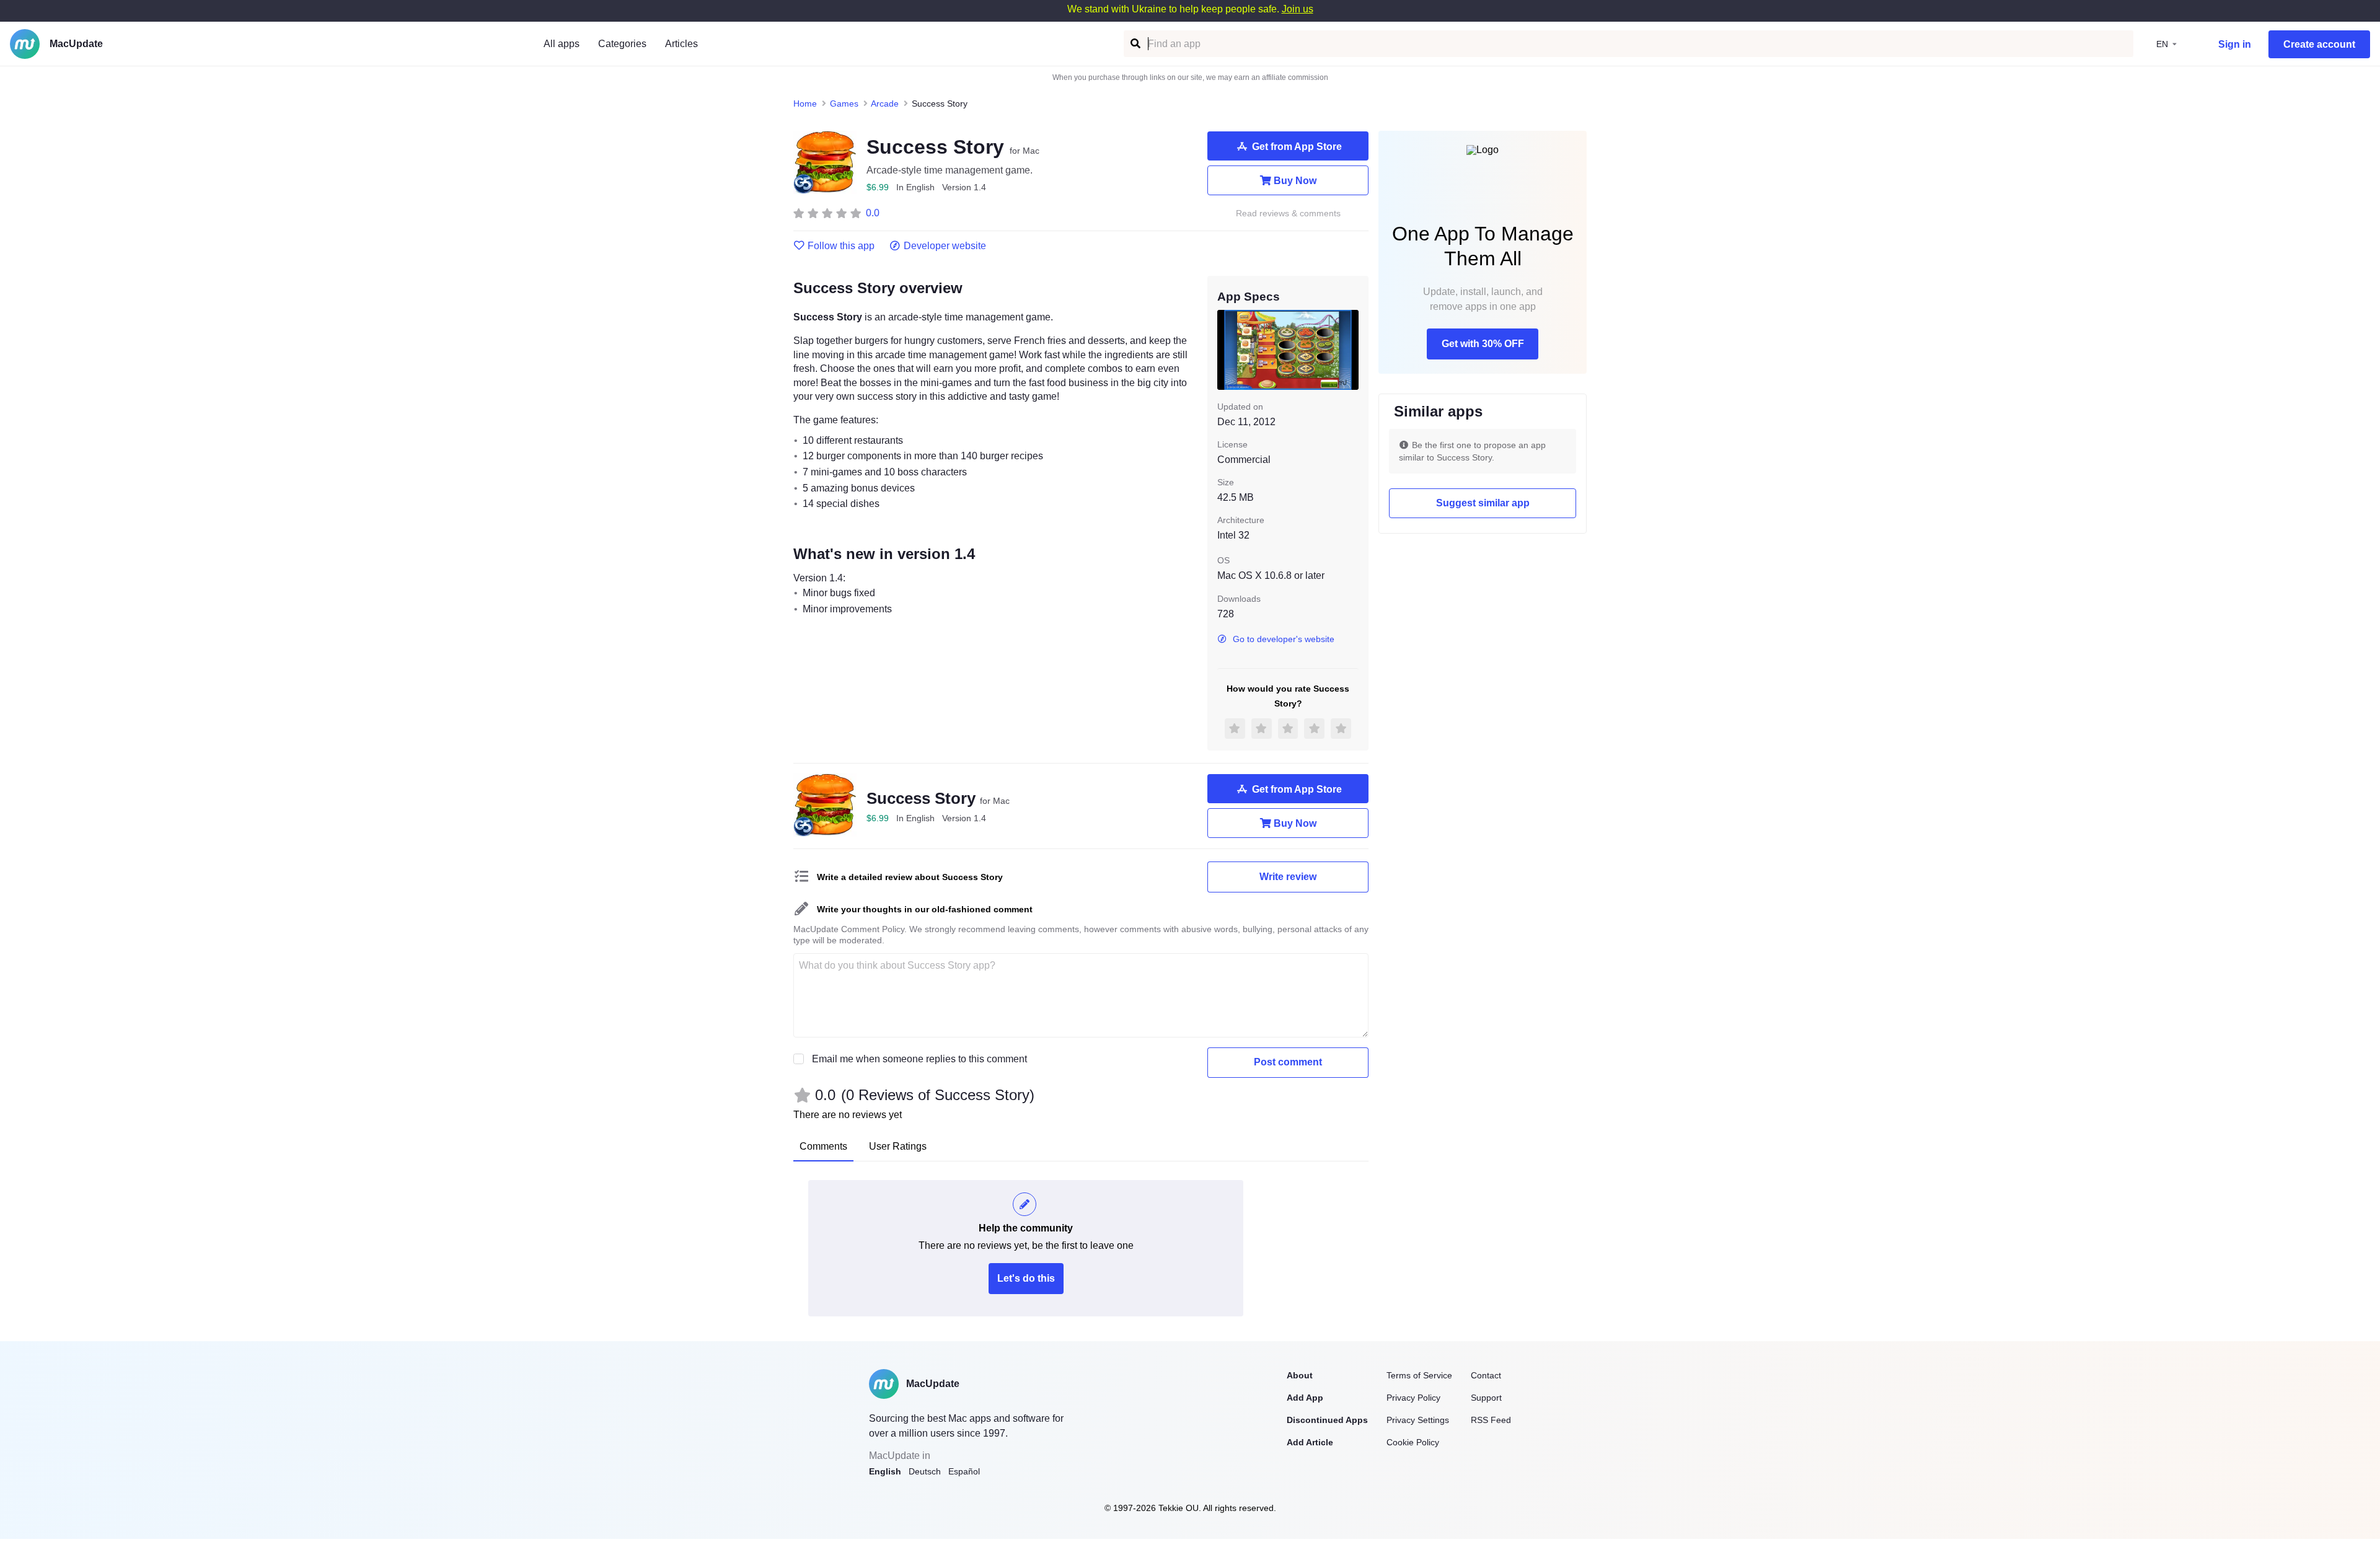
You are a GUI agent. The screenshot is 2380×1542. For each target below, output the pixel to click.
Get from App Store (1297, 147)
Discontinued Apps (1327, 1420)
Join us (1298, 9)
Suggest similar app (1483, 503)
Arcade (885, 104)
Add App (1305, 1398)
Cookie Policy (1413, 1442)
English (885, 1471)
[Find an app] (1135, 44)
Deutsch (925, 1471)
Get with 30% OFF (1483, 344)
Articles (681, 44)
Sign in (2235, 44)
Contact (1486, 1375)
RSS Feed (1491, 1420)
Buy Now (1295, 181)
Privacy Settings (1418, 1420)
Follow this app (841, 246)
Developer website (945, 246)
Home (805, 104)
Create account (2319, 44)
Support (1486, 1398)
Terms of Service (1419, 1375)
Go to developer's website (1284, 639)
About (1300, 1375)
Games (844, 104)
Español (964, 1471)
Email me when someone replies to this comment (919, 1059)
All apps (562, 44)
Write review (1288, 877)
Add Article (1310, 1442)
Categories (622, 44)
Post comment (1288, 1062)
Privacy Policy (1413, 1398)
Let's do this (1026, 1278)
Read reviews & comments (1288, 214)
